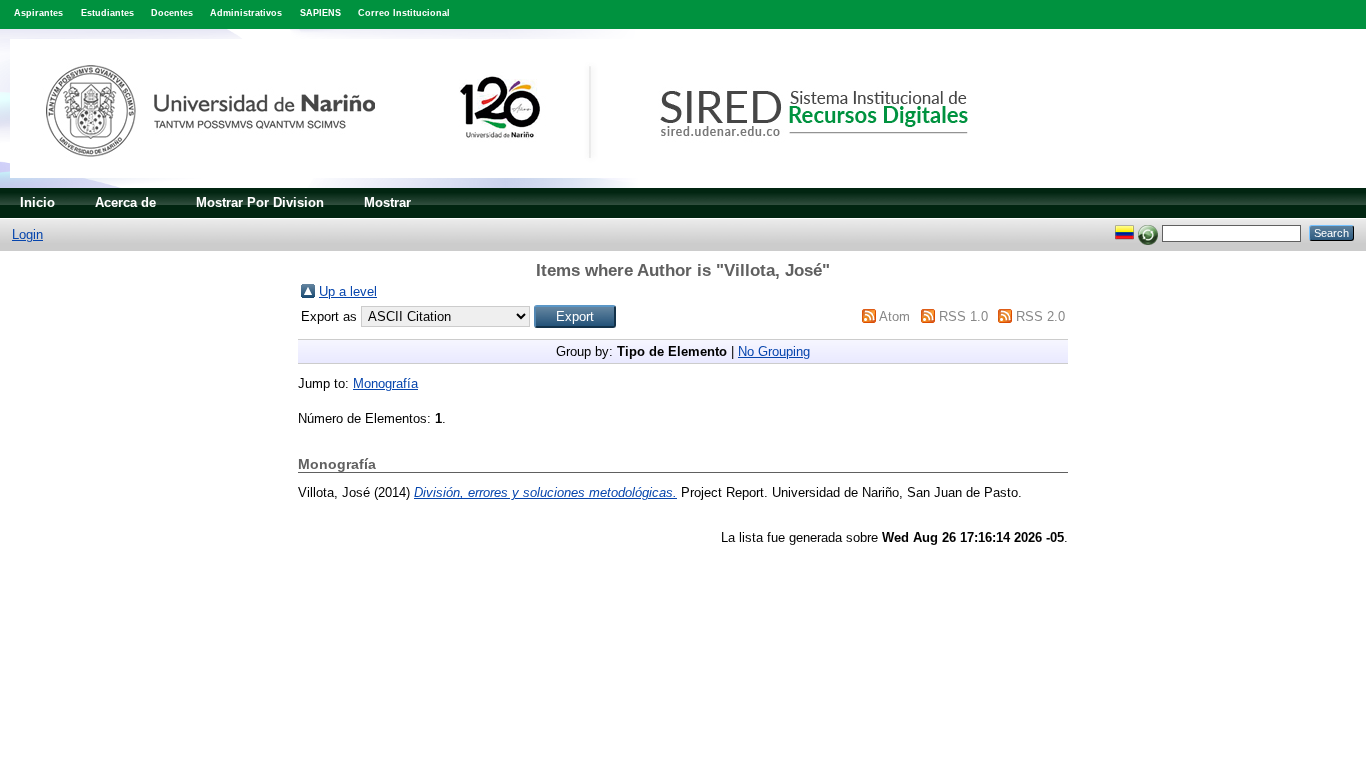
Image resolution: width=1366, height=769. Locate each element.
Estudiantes (107, 13)
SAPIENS (320, 13)
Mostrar (387, 202)
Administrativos (246, 13)
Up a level (348, 291)
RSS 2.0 (1040, 316)
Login (27, 234)
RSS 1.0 (963, 316)
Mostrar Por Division (260, 202)
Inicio (37, 202)
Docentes (172, 13)
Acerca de (125, 202)
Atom (894, 316)
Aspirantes (38, 13)
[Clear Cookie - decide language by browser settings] (1148, 232)
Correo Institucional (404, 13)
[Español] (1124, 232)
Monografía (385, 383)
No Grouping (774, 351)
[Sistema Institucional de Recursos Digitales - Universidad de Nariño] (522, 183)
